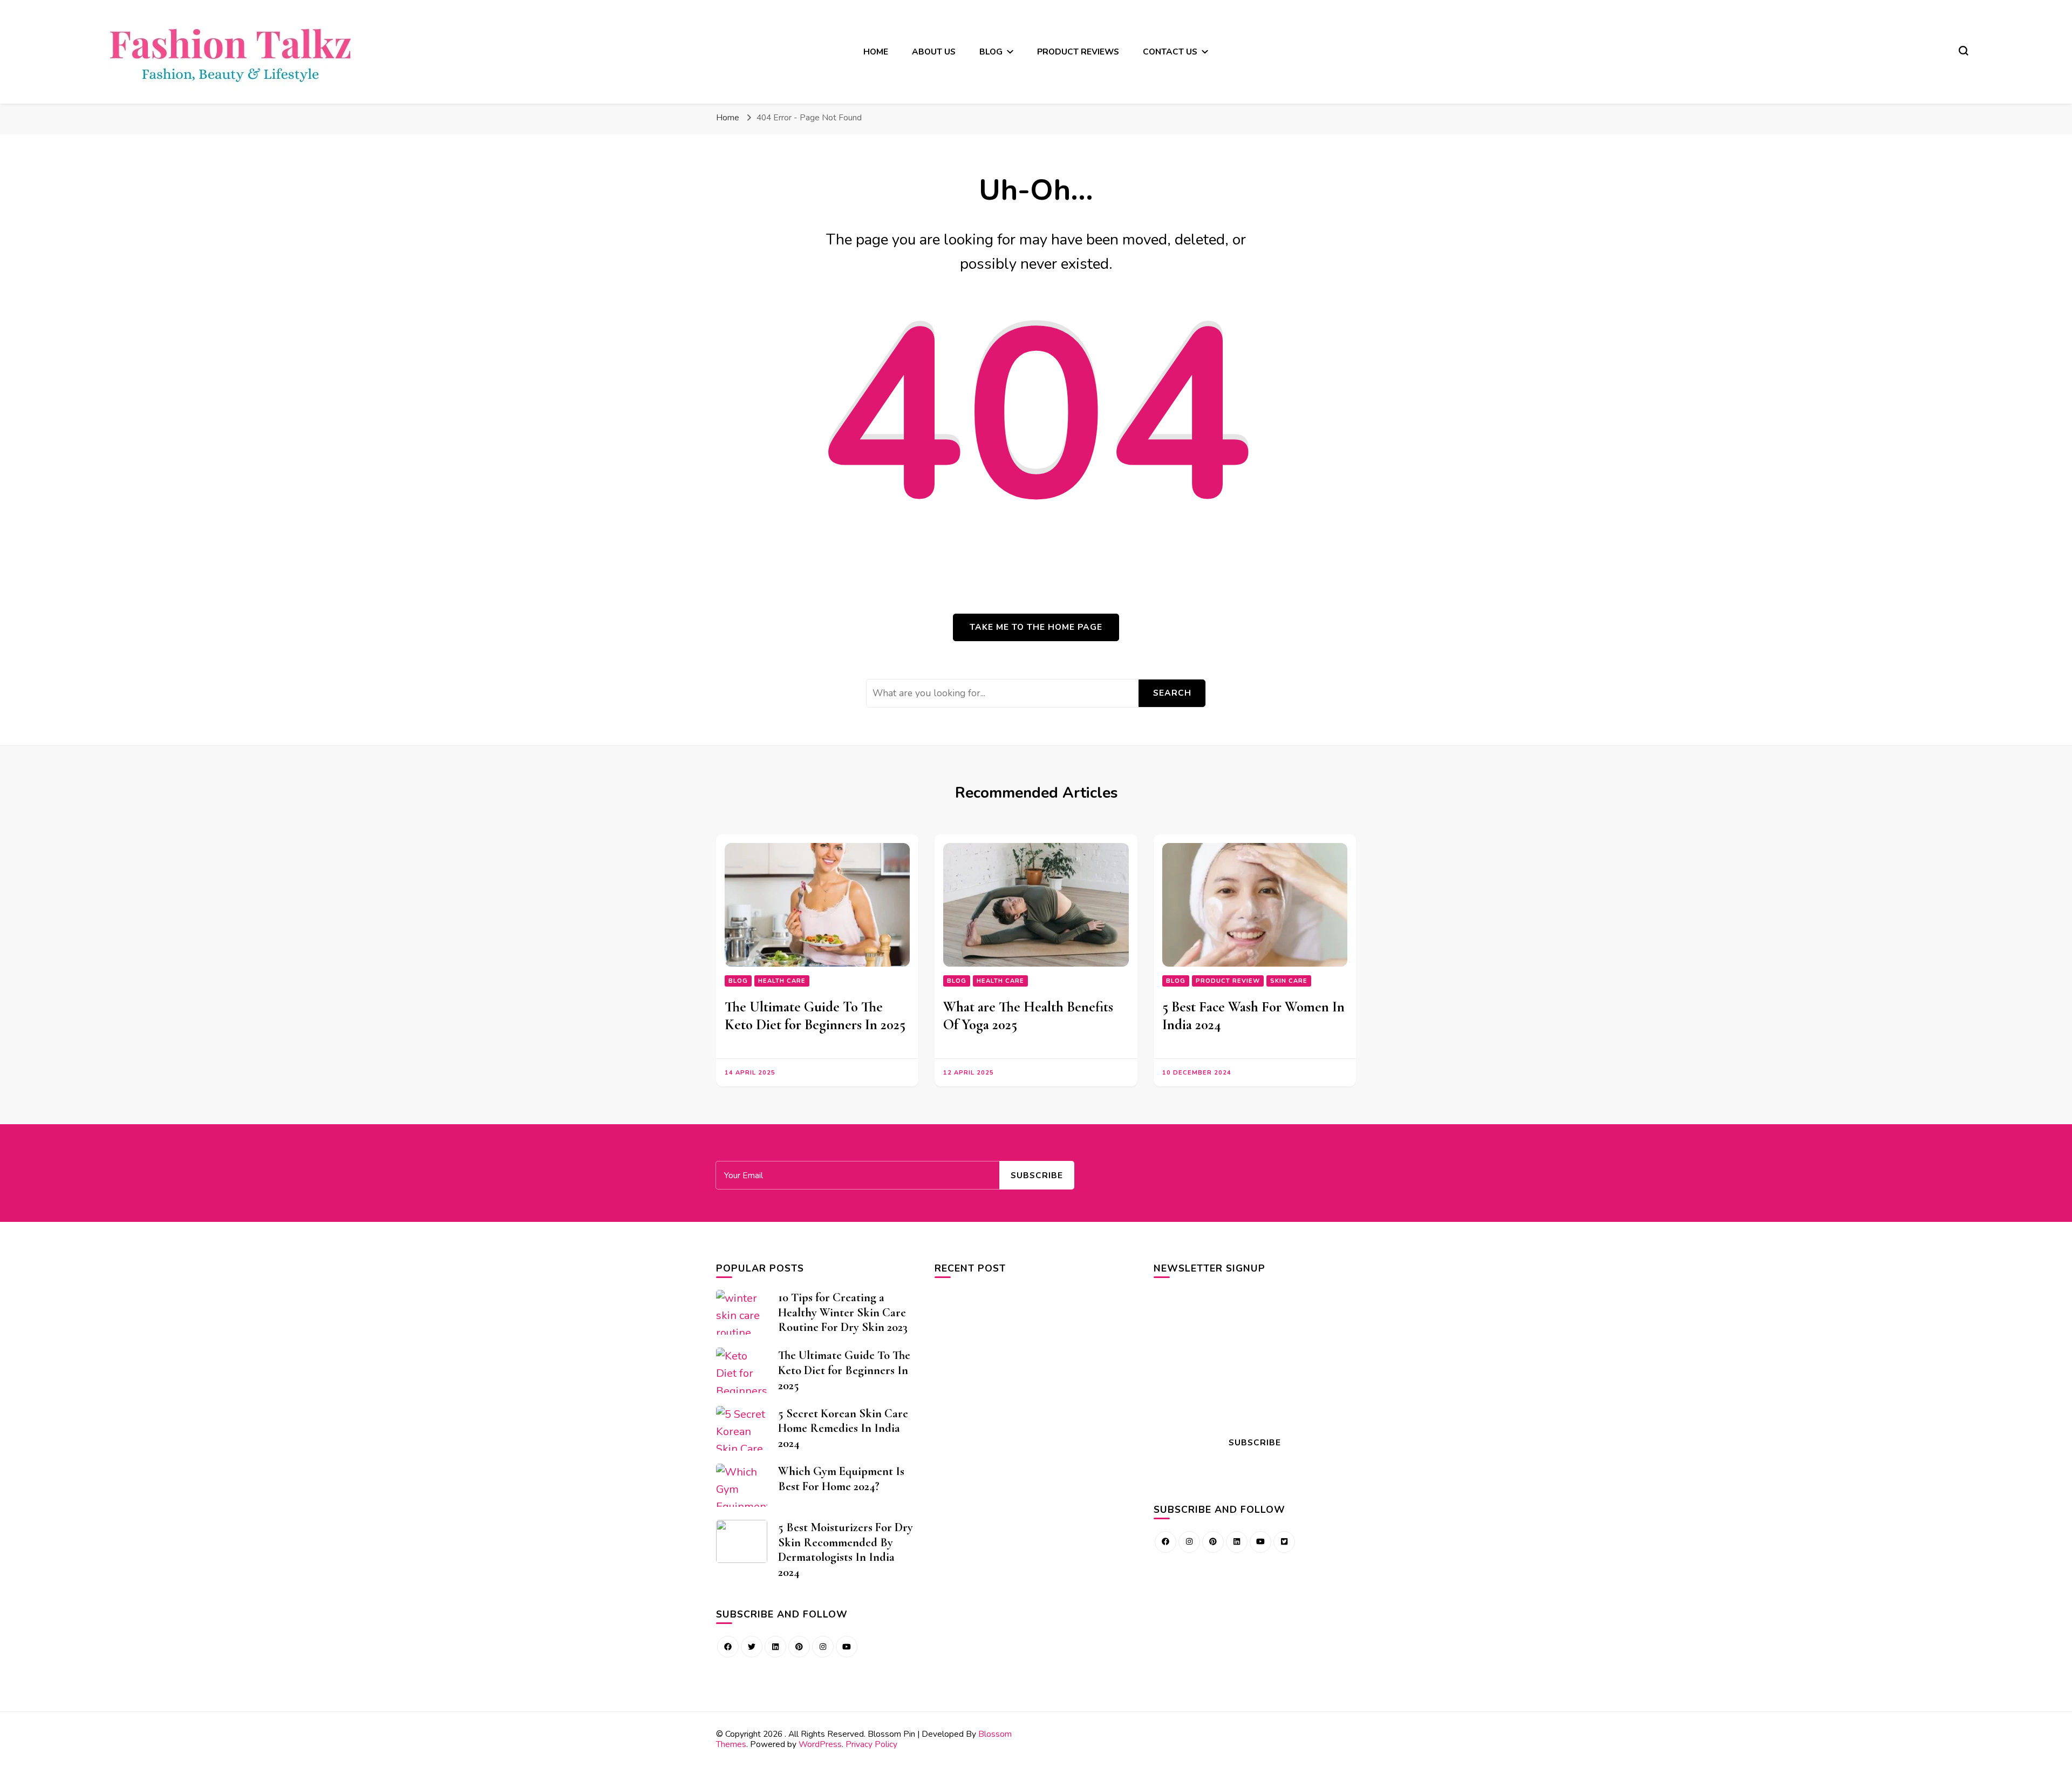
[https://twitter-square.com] (1284, 1542)
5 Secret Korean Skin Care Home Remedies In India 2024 (843, 1428)
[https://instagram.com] (1189, 1542)
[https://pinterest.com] (799, 1647)
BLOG (991, 52)
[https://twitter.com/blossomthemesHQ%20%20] (752, 1647)
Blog (738, 981)
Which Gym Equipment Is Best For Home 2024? (841, 1479)
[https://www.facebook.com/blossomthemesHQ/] (728, 1647)
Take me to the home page (1036, 627)
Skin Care (1289, 981)
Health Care (782, 981)
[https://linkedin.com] (775, 1647)
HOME (876, 52)
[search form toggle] (1964, 51)
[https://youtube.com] (847, 1647)
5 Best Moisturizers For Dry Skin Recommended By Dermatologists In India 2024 (846, 1549)
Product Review (1228, 981)
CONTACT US (1170, 52)
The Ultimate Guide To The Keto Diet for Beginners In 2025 (815, 1016)
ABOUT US (934, 52)
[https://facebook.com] (1165, 1542)
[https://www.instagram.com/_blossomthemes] (823, 1647)
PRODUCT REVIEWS (1078, 52)
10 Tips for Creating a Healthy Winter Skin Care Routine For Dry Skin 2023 (843, 1312)
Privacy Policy (871, 1744)
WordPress (820, 1744)
